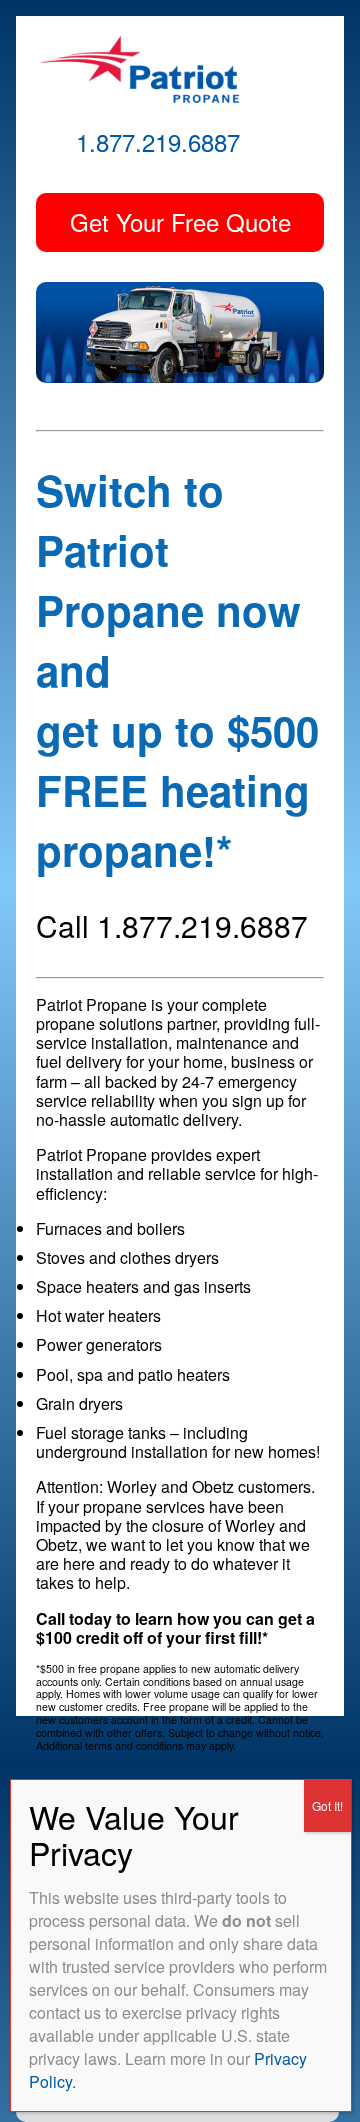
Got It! (327, 1805)
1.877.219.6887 (158, 141)
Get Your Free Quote (180, 221)
